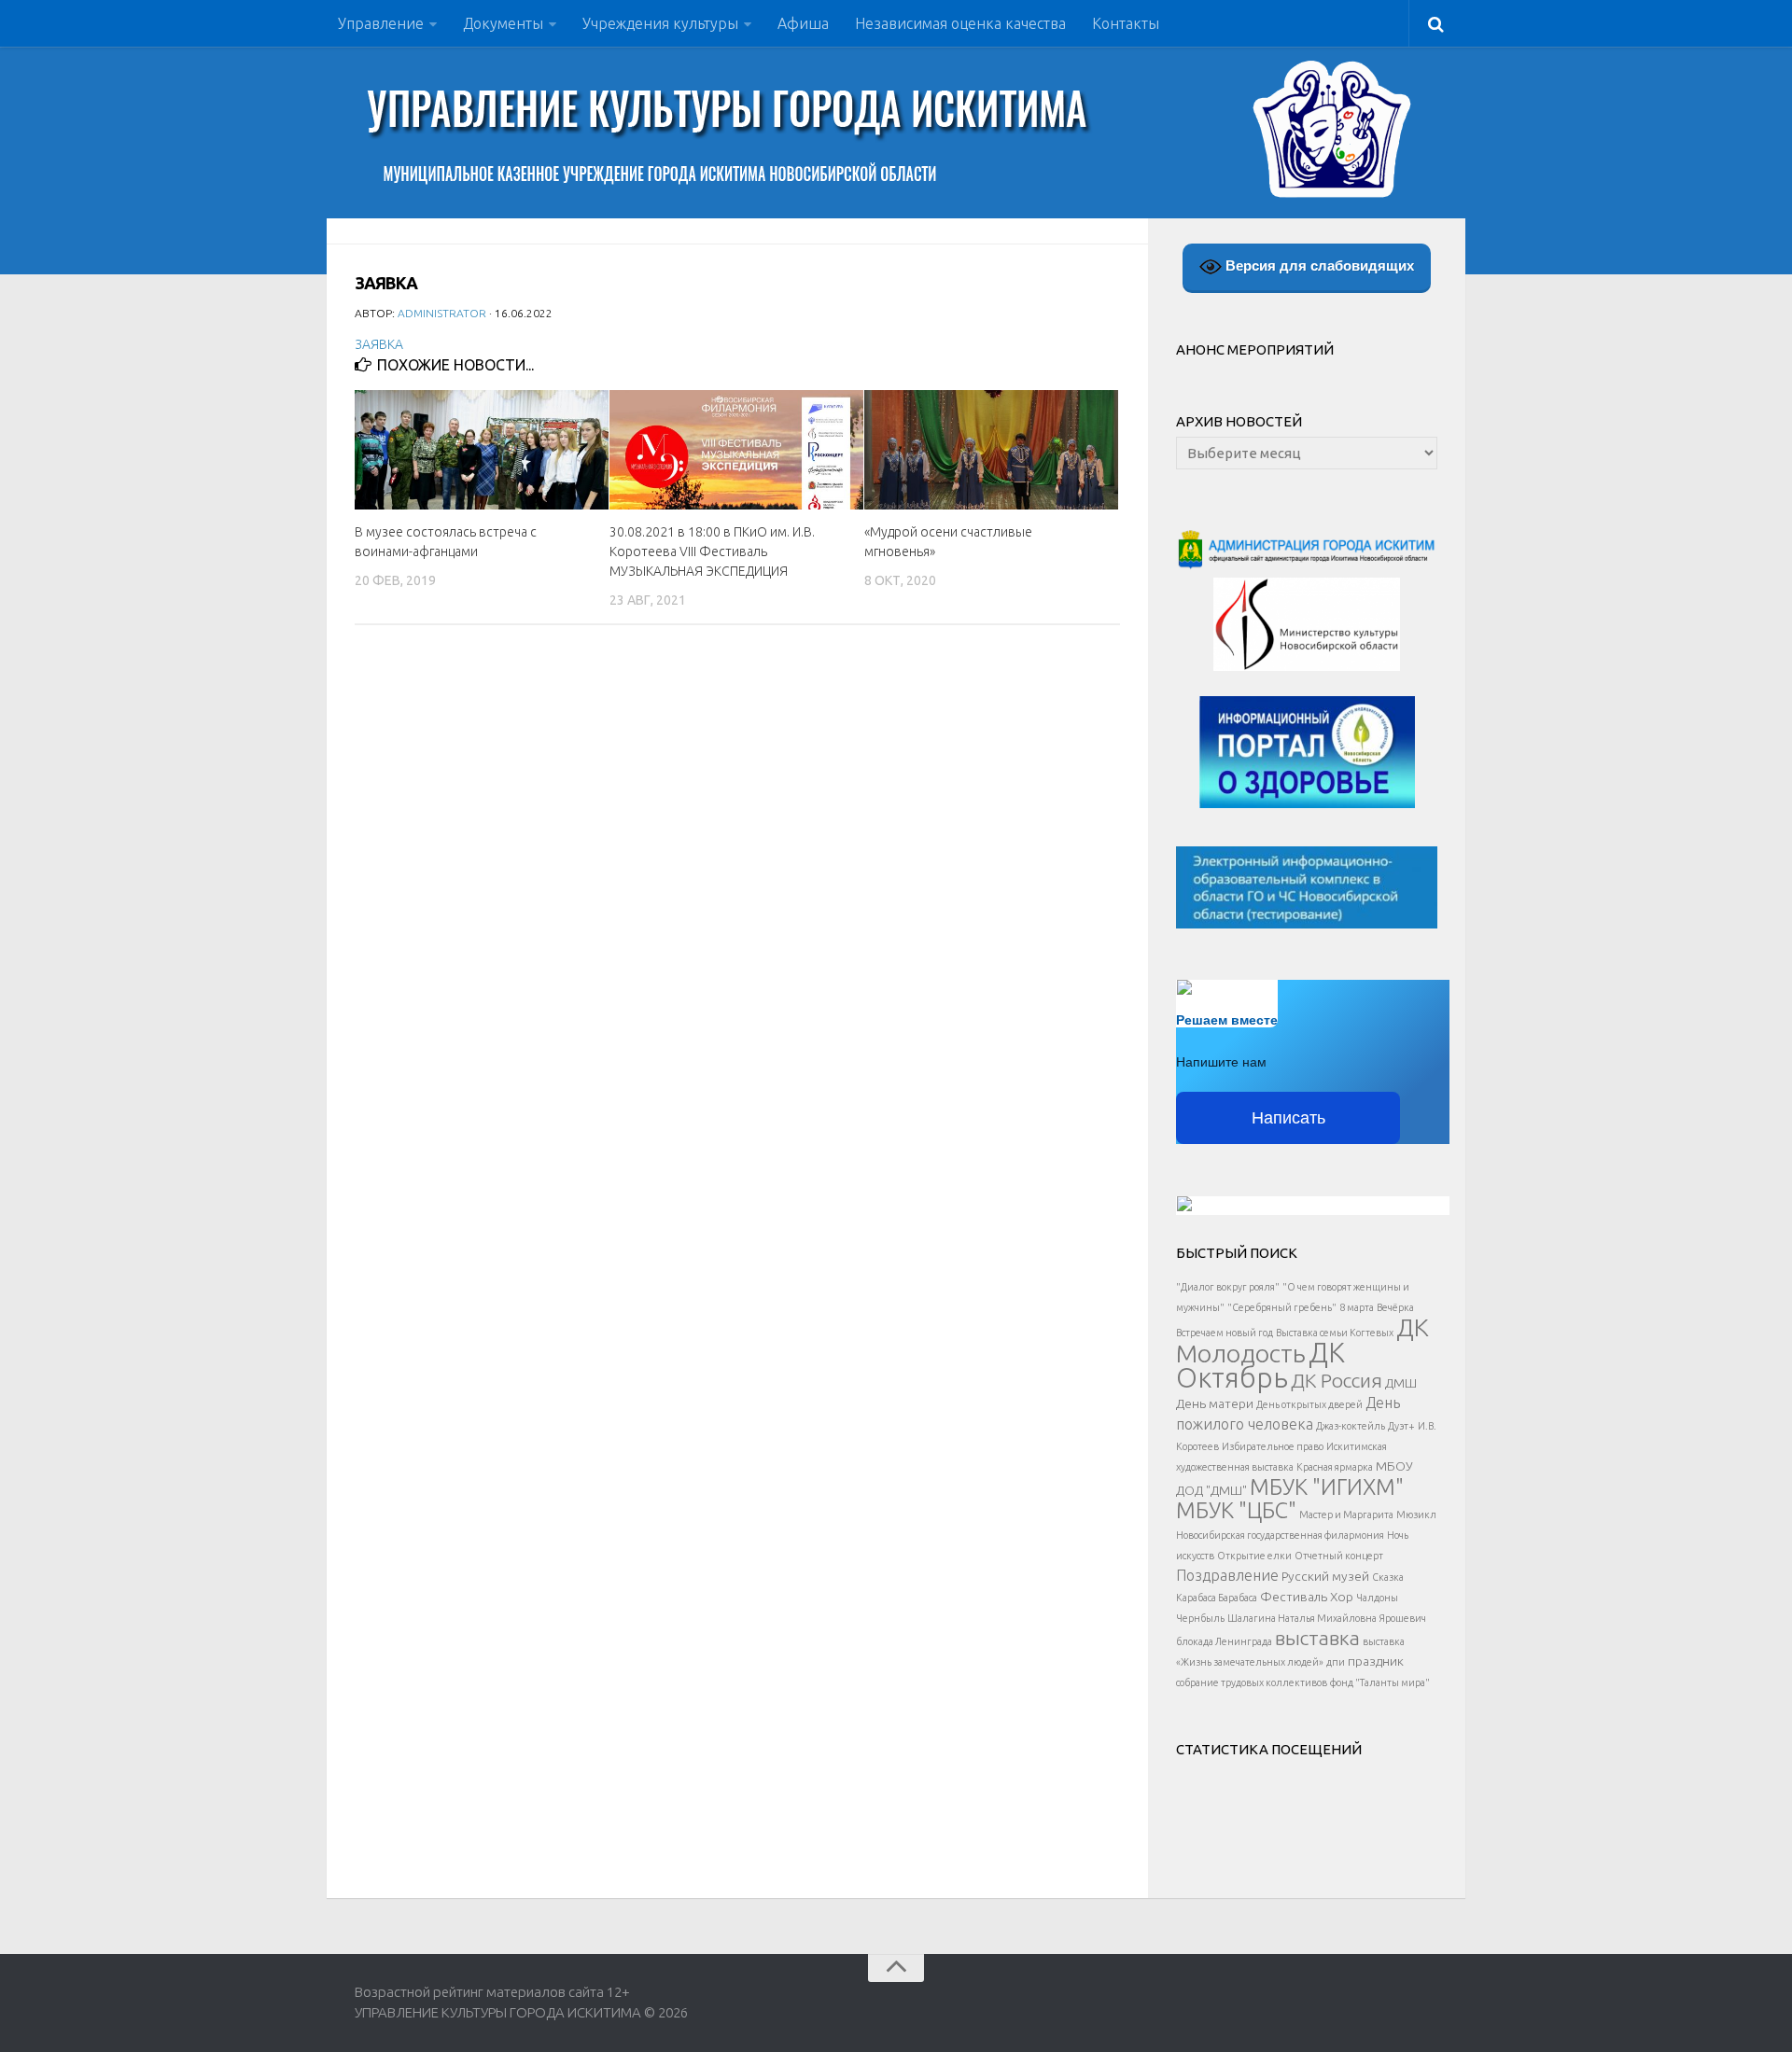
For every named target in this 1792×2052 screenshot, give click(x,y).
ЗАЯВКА (379, 344)
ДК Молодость (1302, 1340)
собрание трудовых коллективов (1252, 1682)
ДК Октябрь (1260, 1365)
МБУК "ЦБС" (1236, 1510)
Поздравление (1227, 1575)
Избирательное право (1273, 1446)
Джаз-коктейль (1351, 1426)
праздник (1376, 1661)
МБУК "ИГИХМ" (1327, 1487)
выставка (1317, 1638)
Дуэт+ (1401, 1426)
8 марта (1357, 1307)
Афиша (803, 23)
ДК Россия (1337, 1380)
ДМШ (1401, 1383)
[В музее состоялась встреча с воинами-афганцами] (482, 450)
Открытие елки (1254, 1556)
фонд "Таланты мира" (1380, 1682)
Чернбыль (1200, 1618)
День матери (1215, 1403)
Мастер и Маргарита (1346, 1515)
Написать (1288, 1118)
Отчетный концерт (1339, 1556)
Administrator (442, 313)
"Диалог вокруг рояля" (1228, 1287)
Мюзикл (1416, 1515)
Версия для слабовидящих (1318, 265)
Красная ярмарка (1335, 1467)
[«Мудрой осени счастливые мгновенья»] (991, 450)
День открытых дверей (1309, 1404)
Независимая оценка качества (960, 23)
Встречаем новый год (1225, 1333)
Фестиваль (1294, 1597)
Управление (381, 23)
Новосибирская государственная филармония (1280, 1535)
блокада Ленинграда (1224, 1641)
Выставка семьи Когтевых (1335, 1333)
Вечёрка (1395, 1307)
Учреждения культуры (660, 23)
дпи (1336, 1662)
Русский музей (1325, 1576)
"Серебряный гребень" (1282, 1307)
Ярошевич (1403, 1618)
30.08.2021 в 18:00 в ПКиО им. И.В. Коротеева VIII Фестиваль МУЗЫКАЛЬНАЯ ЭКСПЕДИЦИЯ (712, 551)
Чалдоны (1377, 1598)
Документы (503, 23)
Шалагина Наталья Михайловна (1302, 1618)
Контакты (1126, 23)
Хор (1342, 1597)
